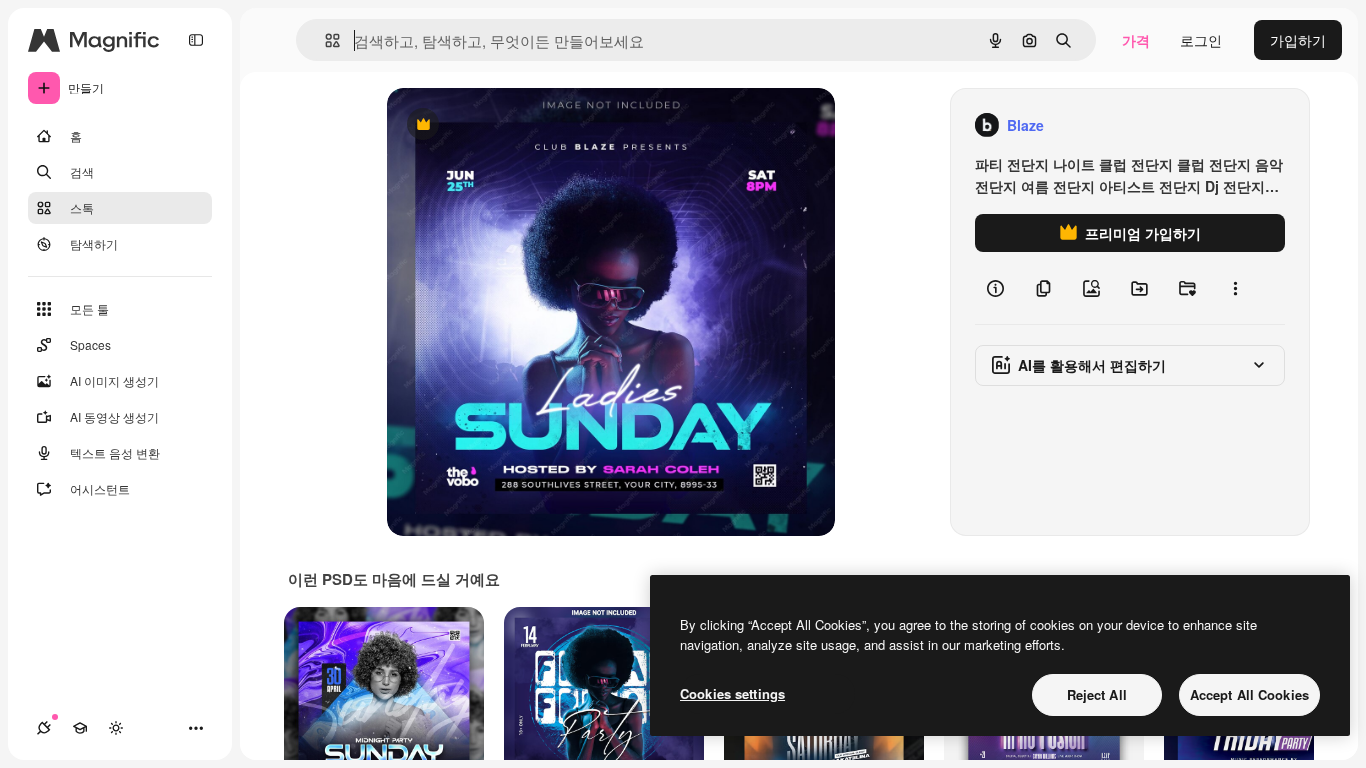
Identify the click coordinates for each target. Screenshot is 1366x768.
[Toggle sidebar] (196, 40)
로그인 (1201, 40)
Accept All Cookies (1249, 694)
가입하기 (1298, 40)
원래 (502, 125)
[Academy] (80, 728)
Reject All (1097, 694)
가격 (1136, 40)
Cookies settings (732, 693)
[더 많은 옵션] (1235, 288)
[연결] (44, 728)
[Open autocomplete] (324, 40)
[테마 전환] (116, 728)
